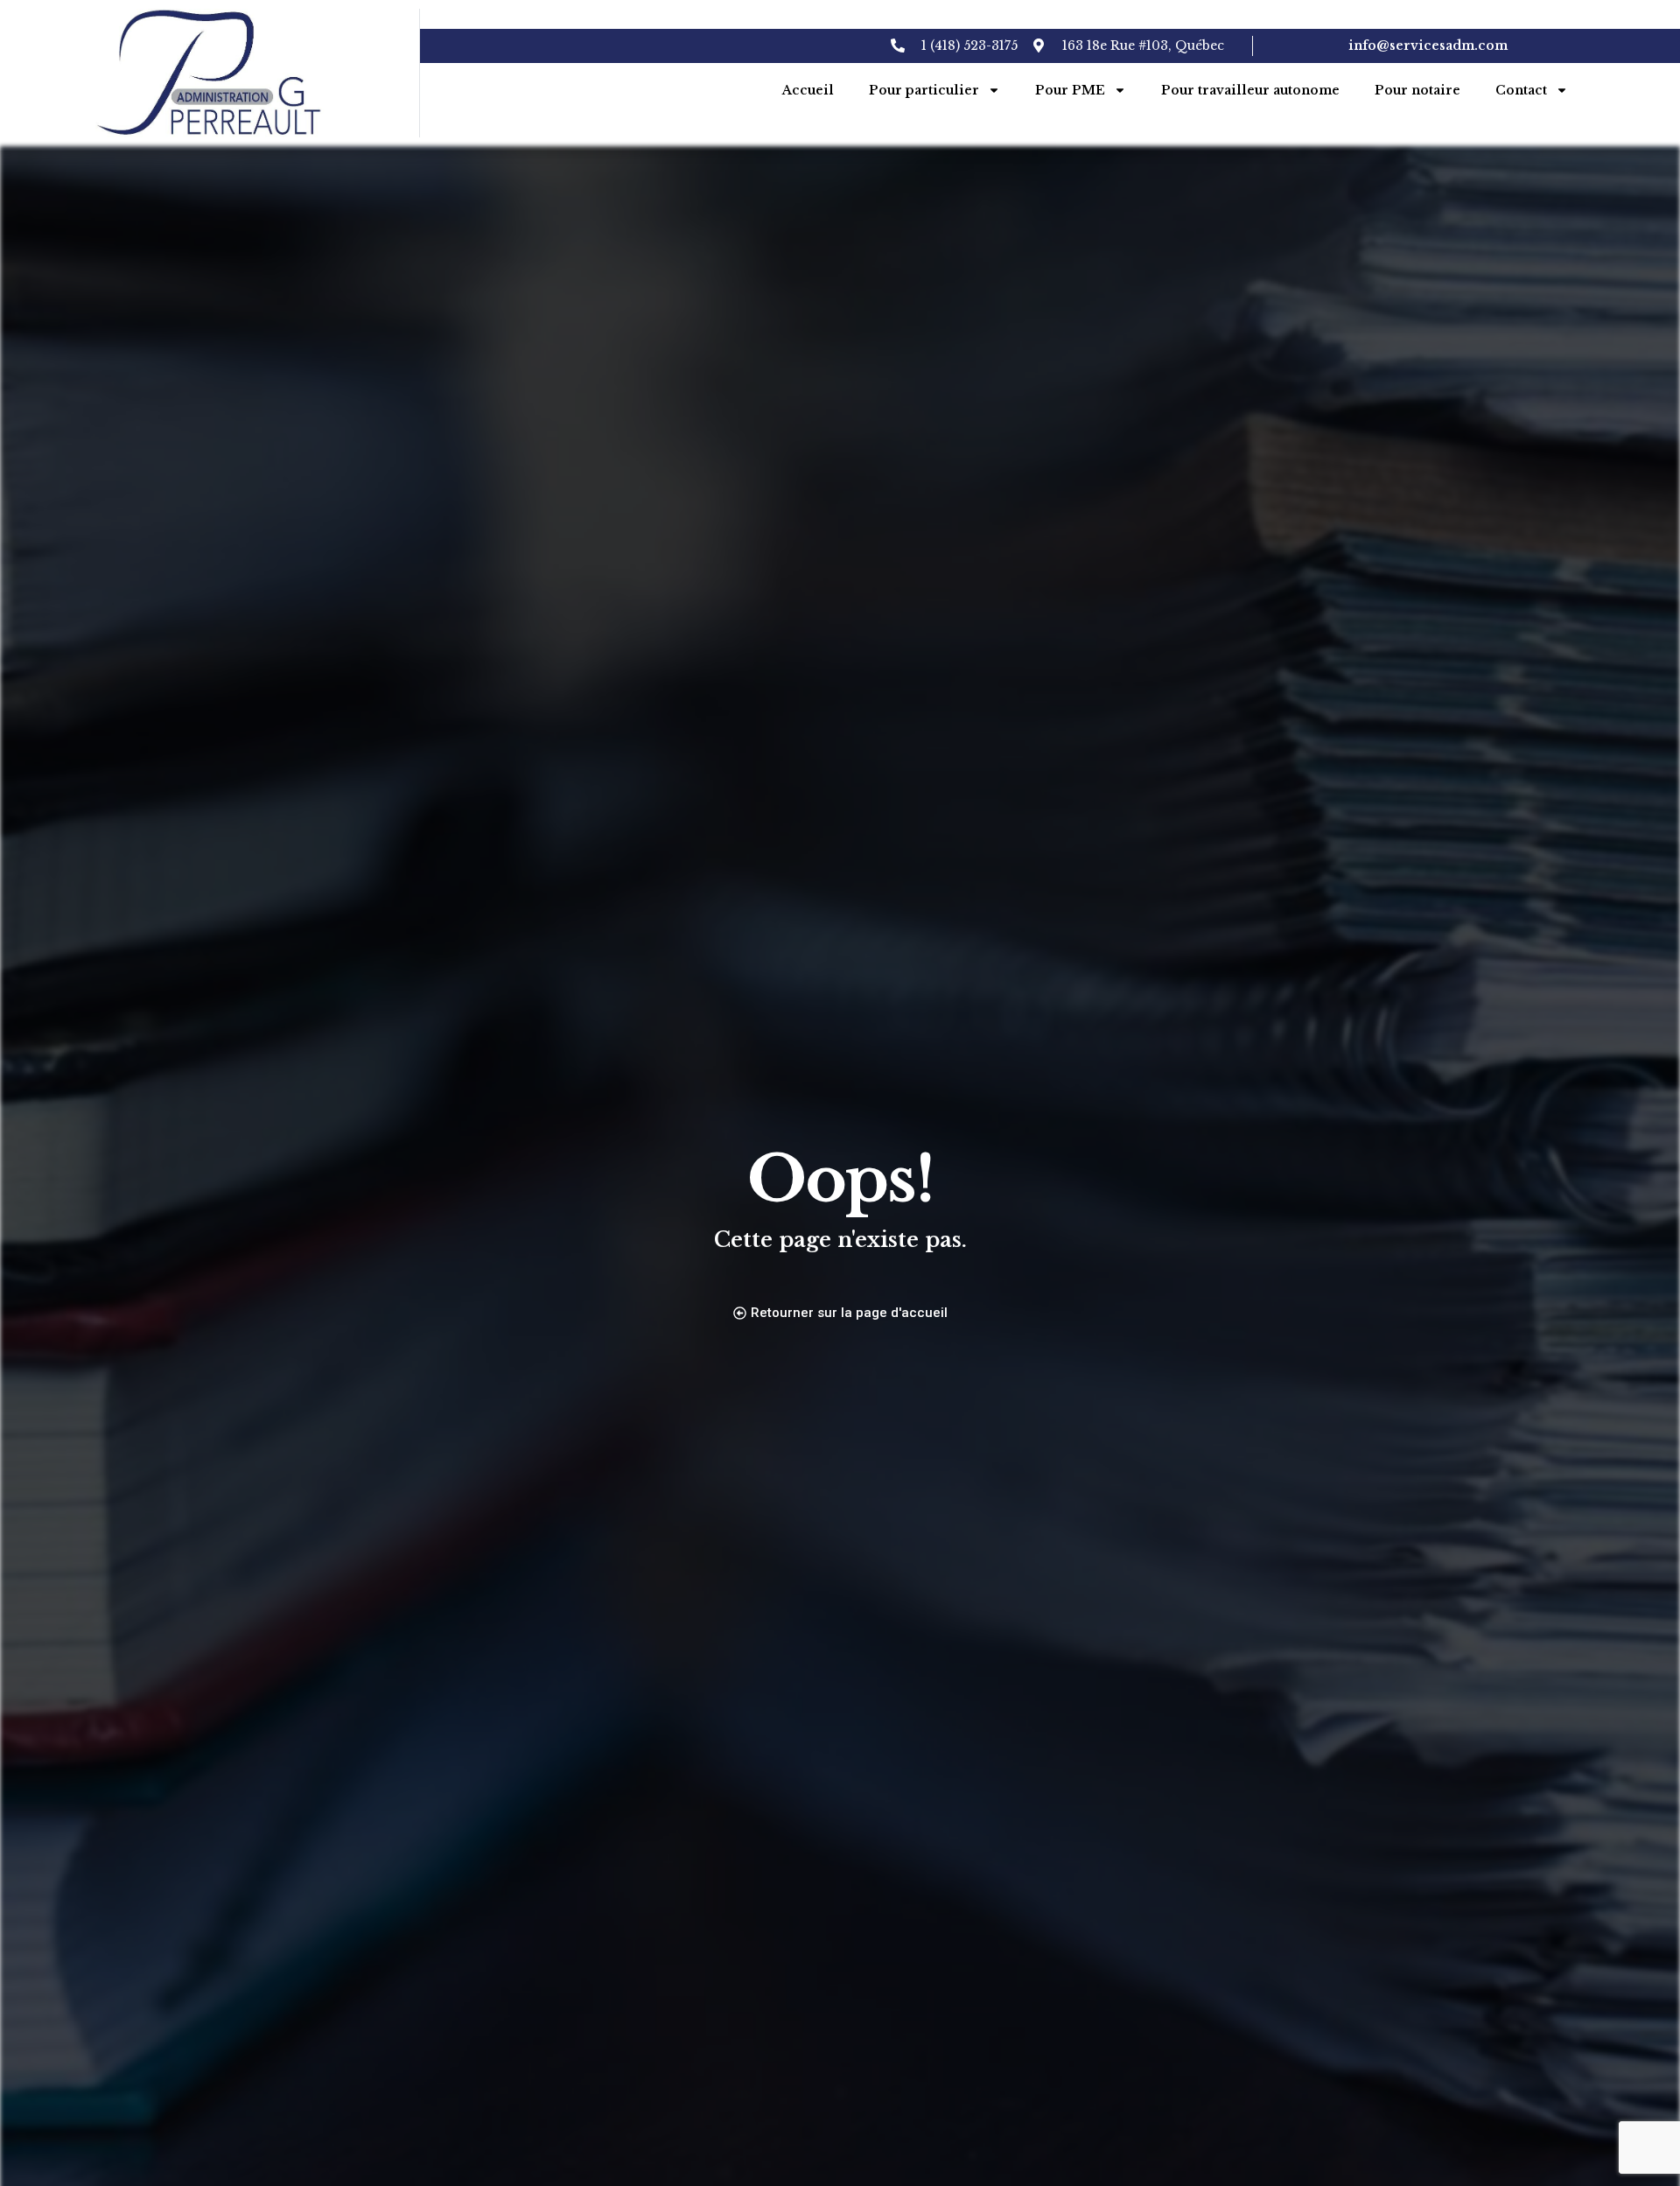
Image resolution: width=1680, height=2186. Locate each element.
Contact (1521, 90)
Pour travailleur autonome (1250, 90)
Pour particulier (924, 90)
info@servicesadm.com (1428, 46)
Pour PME (1070, 90)
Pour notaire (1417, 90)
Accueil (808, 90)
